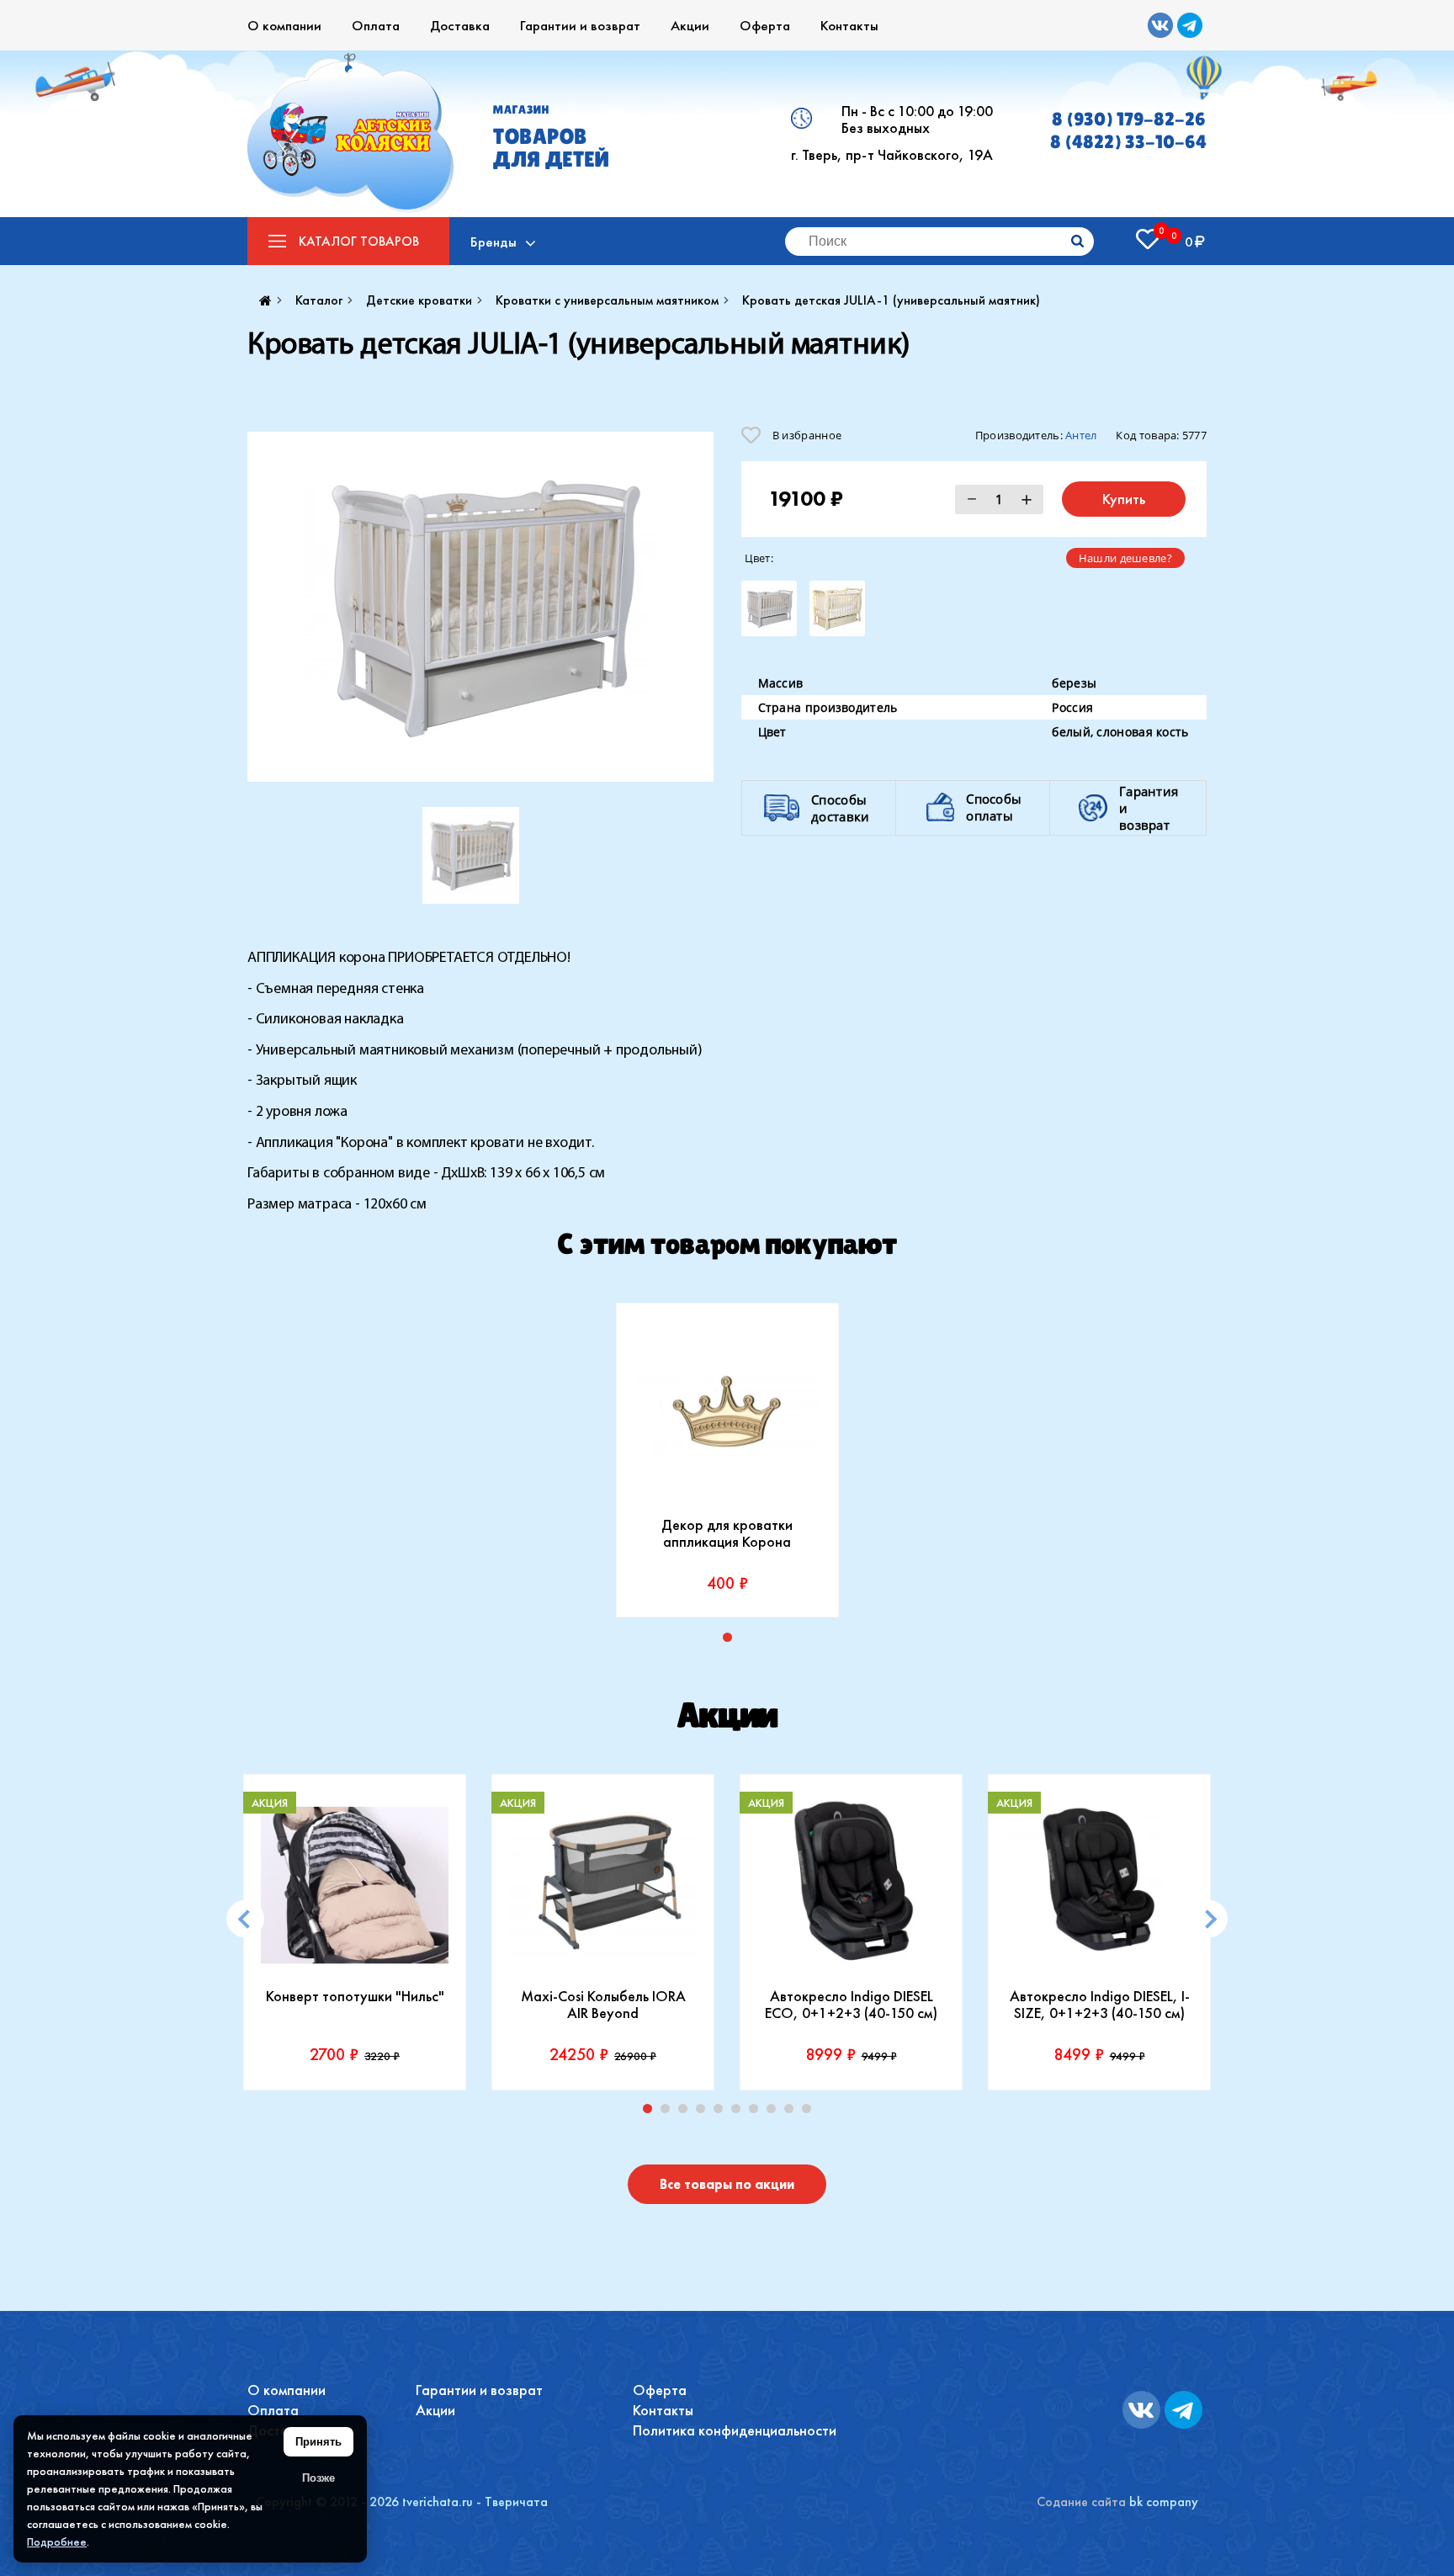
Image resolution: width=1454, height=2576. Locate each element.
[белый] (769, 608)
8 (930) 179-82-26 (1129, 119)
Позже (318, 2478)
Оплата (376, 25)
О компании (284, 25)
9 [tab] (793, 2112)
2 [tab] (669, 2112)
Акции (690, 25)
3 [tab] (687, 2112)
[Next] (1209, 1919)
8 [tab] (775, 2112)
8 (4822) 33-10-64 (1128, 142)
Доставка (460, 25)
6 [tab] (740, 2112)
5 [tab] (722, 2112)
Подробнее (57, 2541)
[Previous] (245, 1919)
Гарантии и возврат (580, 25)
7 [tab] (757, 2112)
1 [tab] (731, 1641)
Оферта (765, 25)
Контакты (849, 25)
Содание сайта (1081, 2502)
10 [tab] (810, 2112)
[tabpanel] (727, 1460)
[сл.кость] (837, 608)
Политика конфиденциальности (735, 2430)
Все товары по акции (727, 2184)
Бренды (494, 242)
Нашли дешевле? (1125, 558)
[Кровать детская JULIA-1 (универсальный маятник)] (480, 607)
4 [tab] (704, 2112)
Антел (1081, 435)
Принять (318, 2442)
